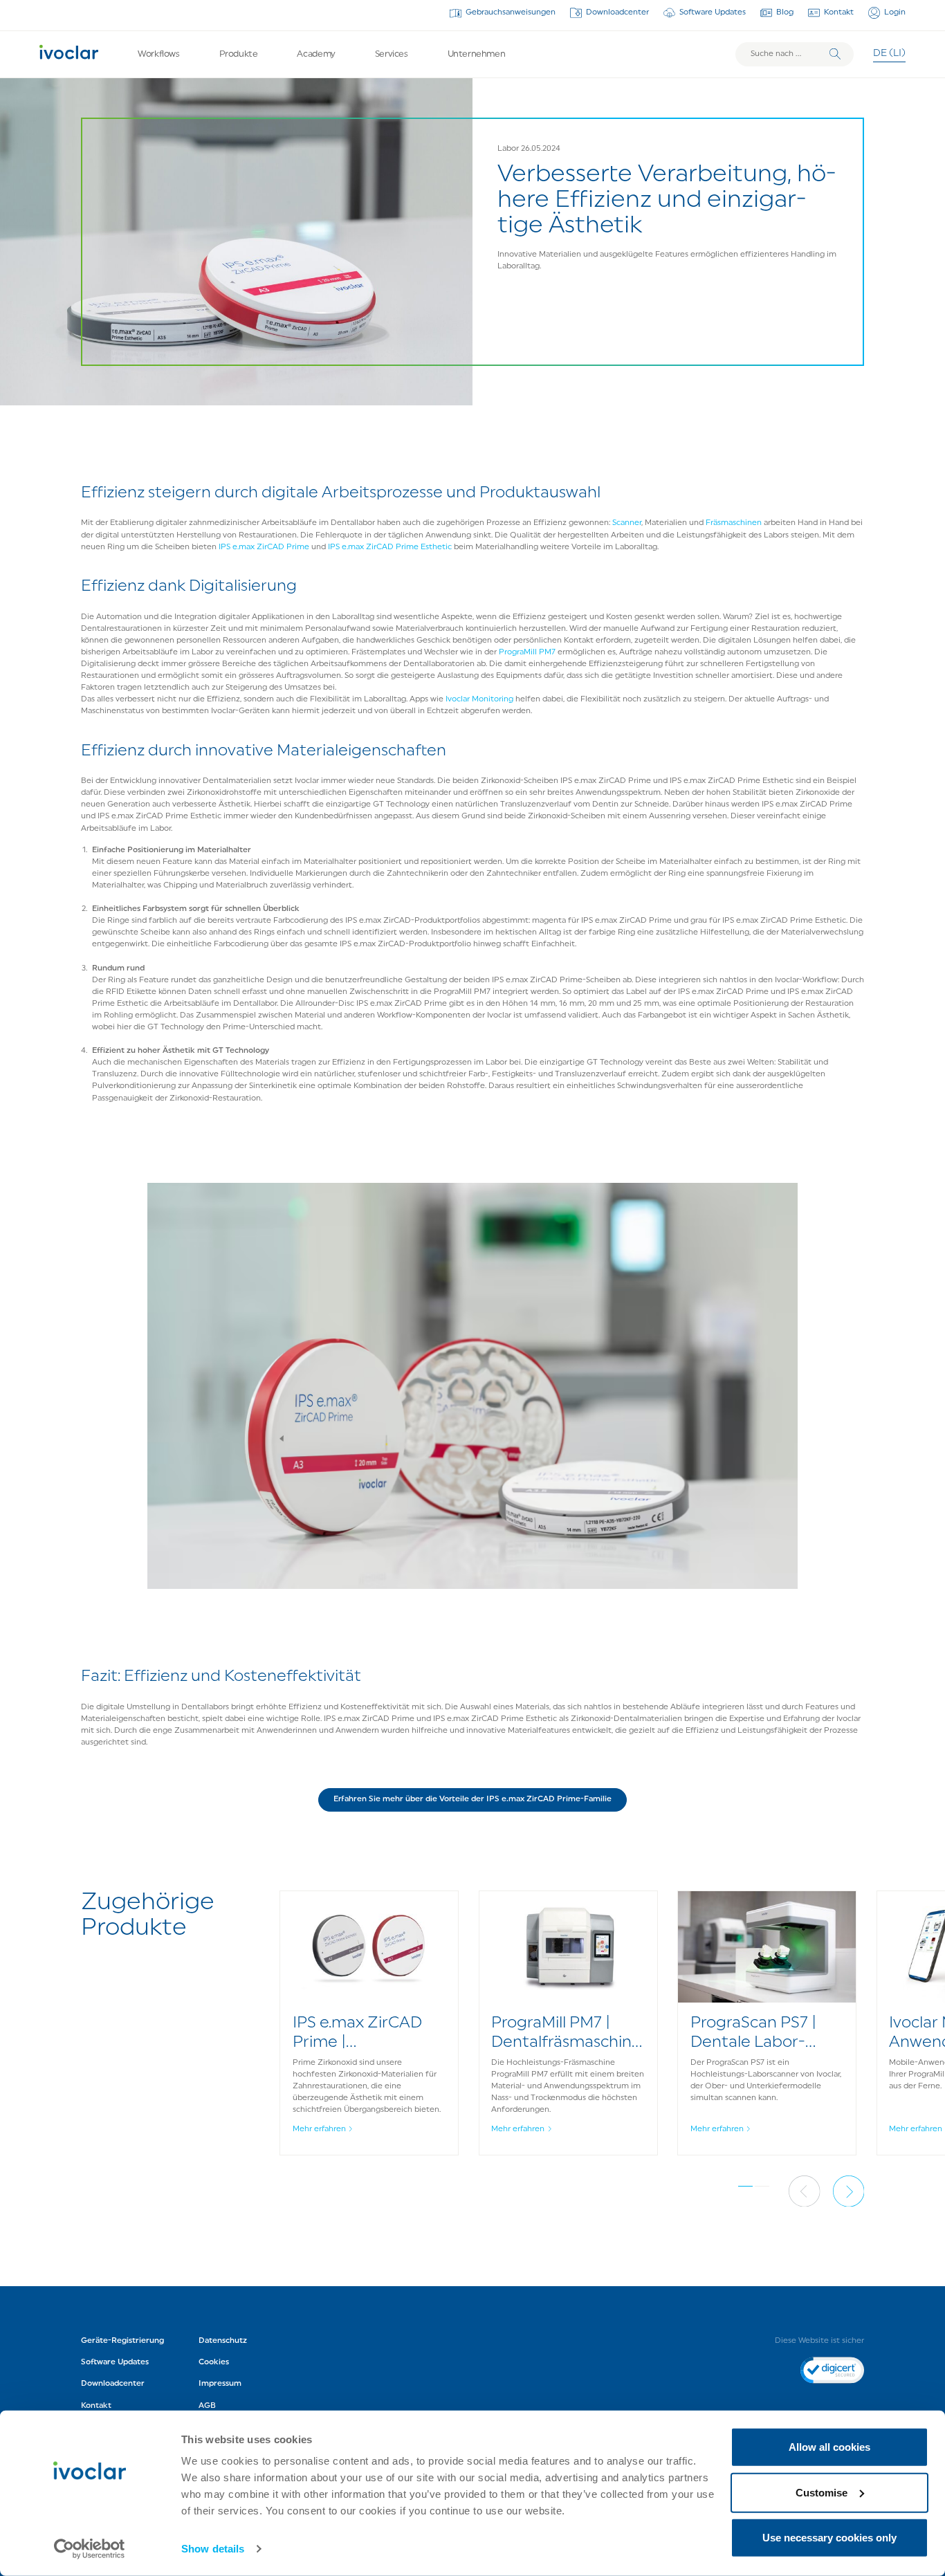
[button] (473, 1800)
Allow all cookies (829, 2447)
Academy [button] (316, 54)
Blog (785, 12)
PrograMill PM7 (527, 652)
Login (895, 12)
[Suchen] (835, 54)
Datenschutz (223, 2341)
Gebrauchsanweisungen (511, 12)
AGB (207, 2406)
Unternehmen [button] (477, 54)
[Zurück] (805, 2191)
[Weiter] (849, 2191)
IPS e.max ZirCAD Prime (264, 547)
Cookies (214, 2362)
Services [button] (392, 54)
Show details (213, 2549)
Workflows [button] (159, 54)
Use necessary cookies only (829, 2538)
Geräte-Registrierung (122, 2341)
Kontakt (839, 12)
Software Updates (713, 12)
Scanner (627, 523)
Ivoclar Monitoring (479, 699)
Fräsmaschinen (734, 523)
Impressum (220, 2384)
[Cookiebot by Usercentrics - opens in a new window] (90, 2549)
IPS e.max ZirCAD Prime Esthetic (390, 547)
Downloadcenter (617, 12)
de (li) (889, 54)
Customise (822, 2492)
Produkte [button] (239, 54)
